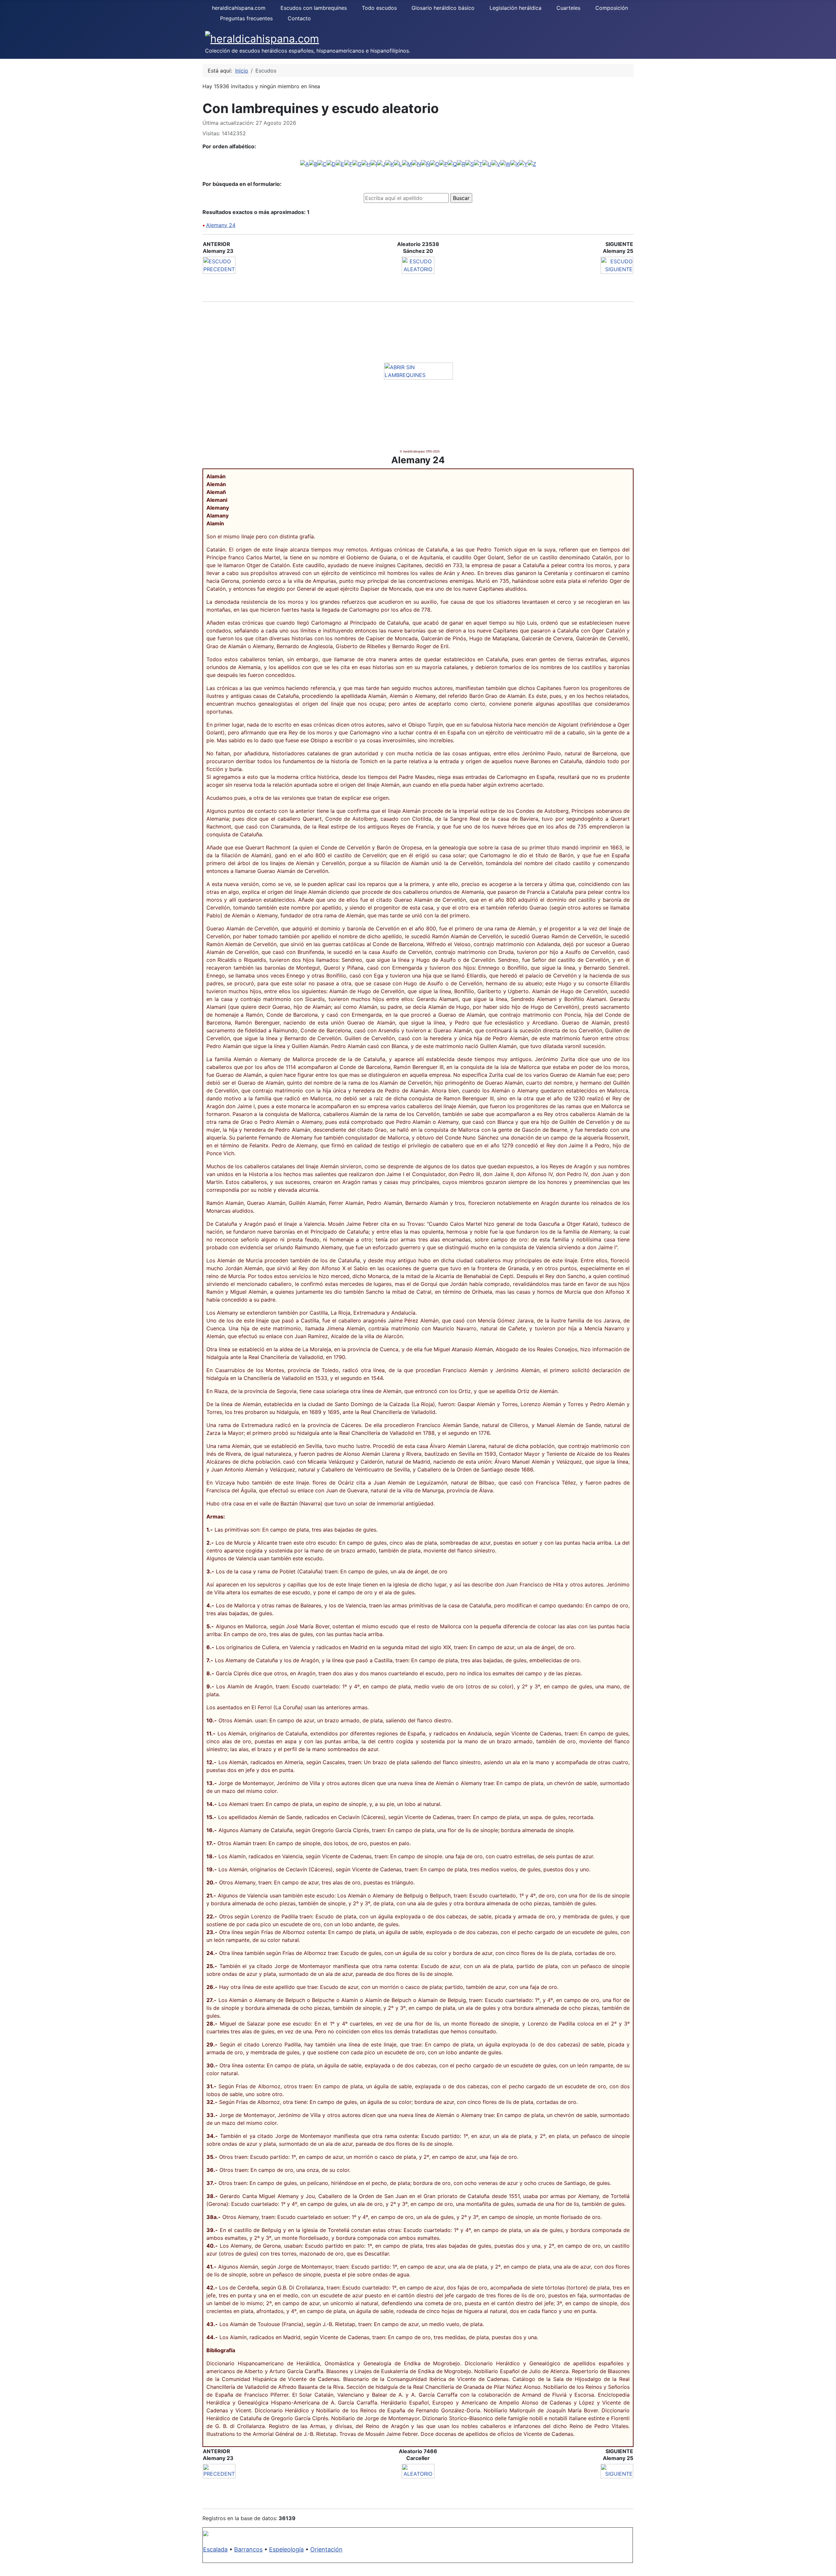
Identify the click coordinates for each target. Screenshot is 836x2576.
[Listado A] (305, 164)
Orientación (326, 2549)
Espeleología (286, 2549)
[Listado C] (322, 164)
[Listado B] (313, 164)
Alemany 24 (221, 225)
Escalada (215, 2549)
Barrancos (248, 2549)
